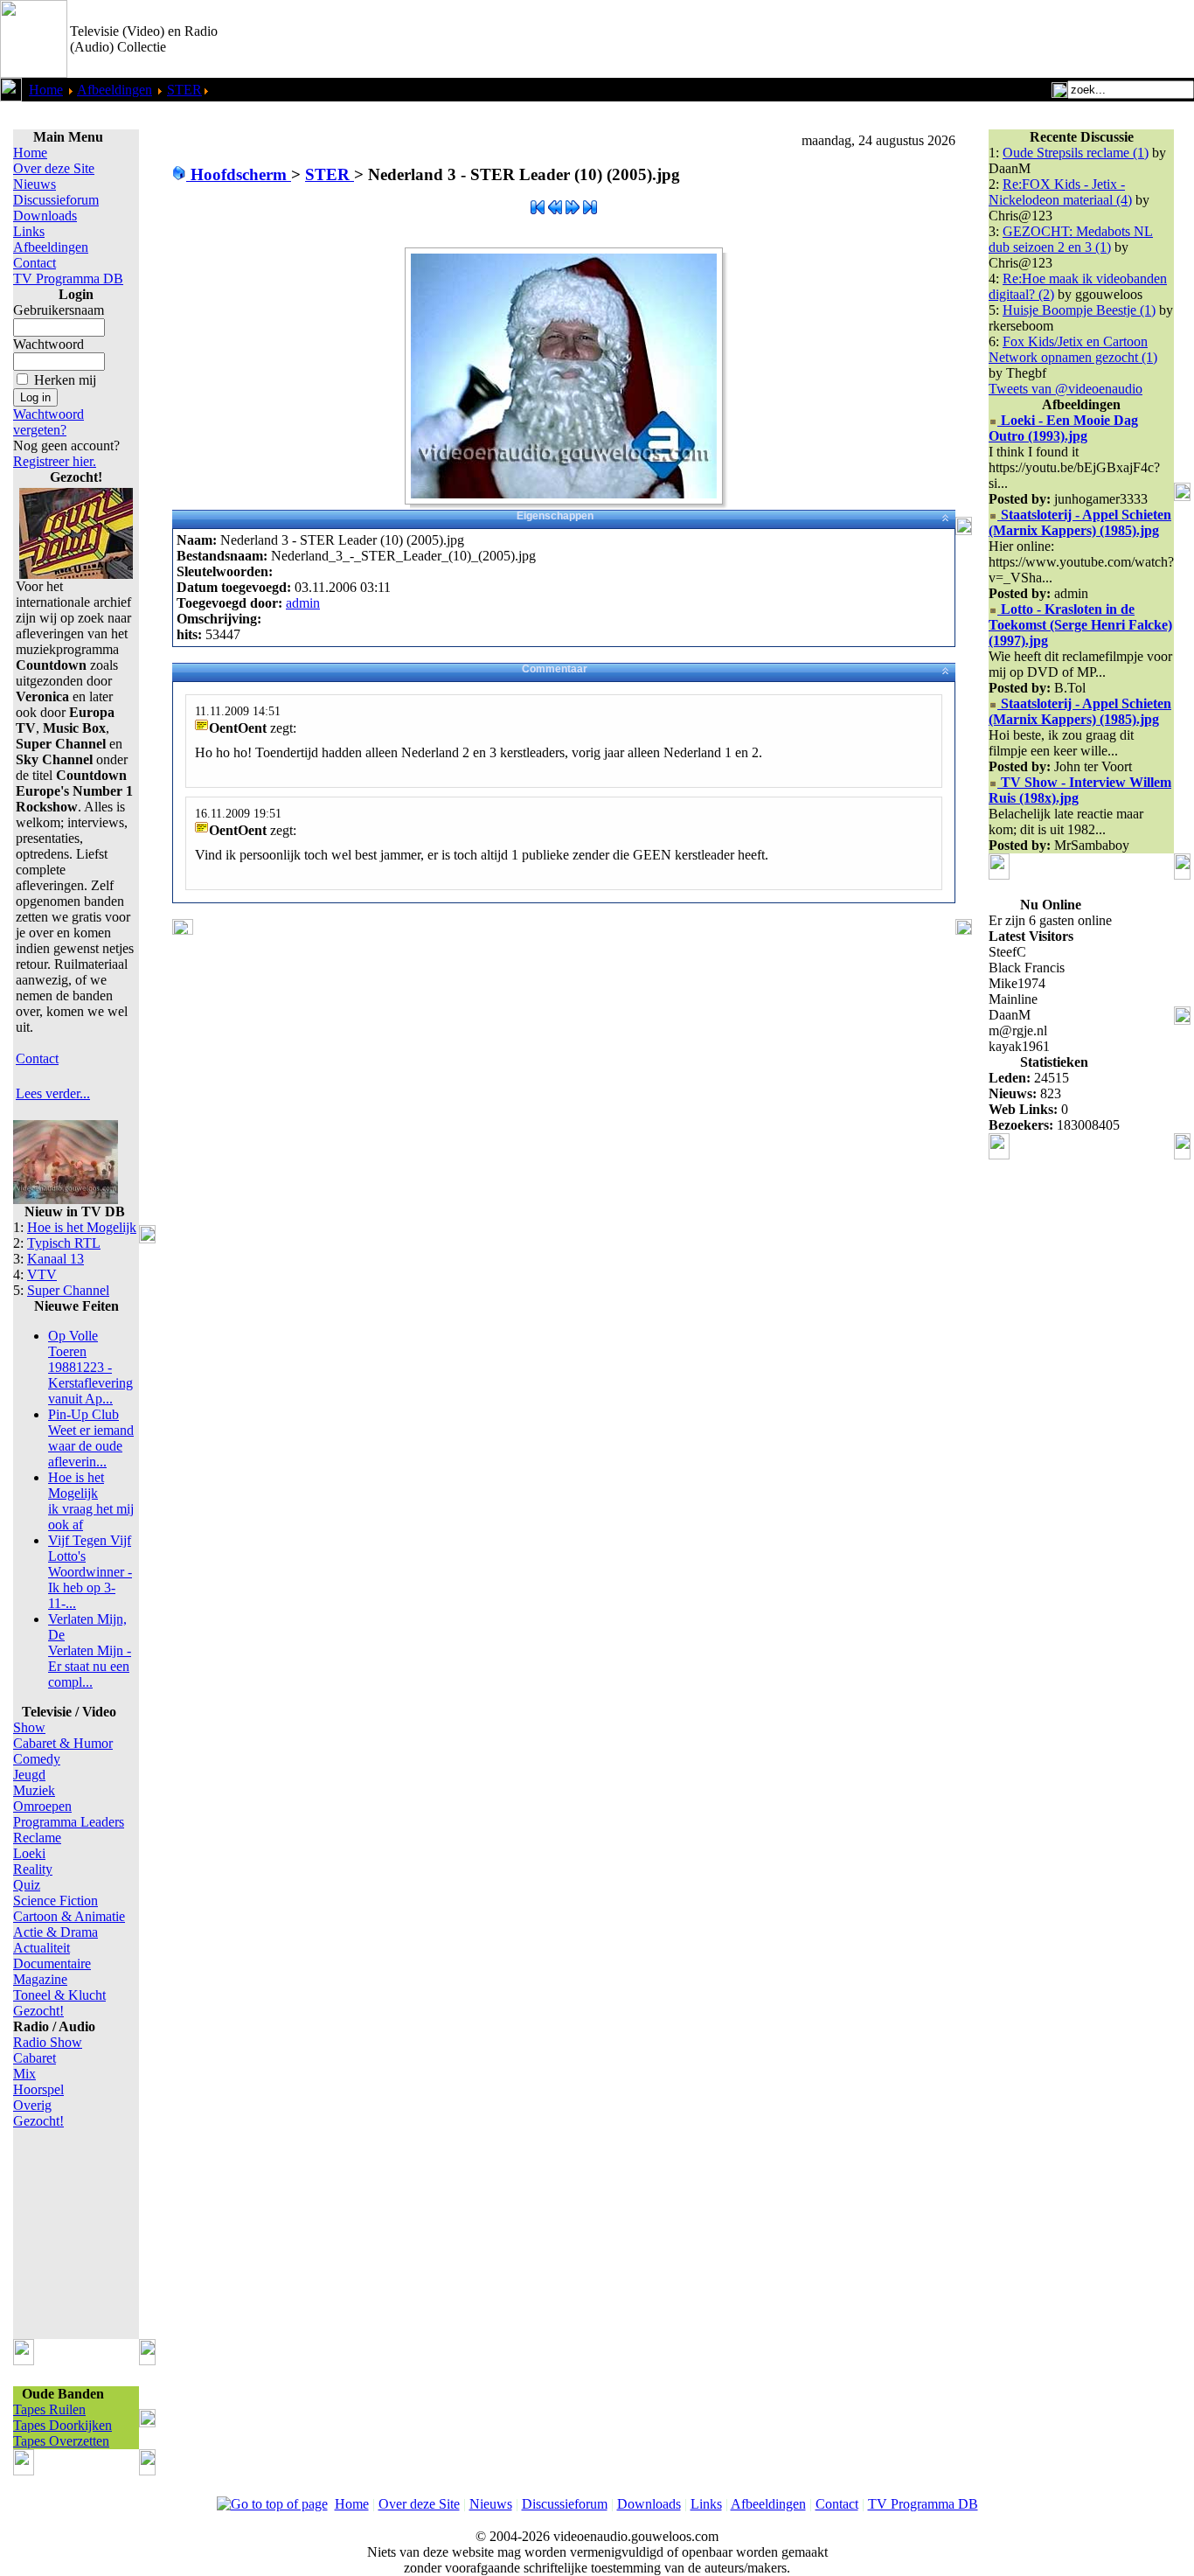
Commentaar (555, 669)
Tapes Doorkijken (62, 2425)
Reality (33, 1869)
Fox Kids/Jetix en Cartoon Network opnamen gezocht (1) (1073, 349)
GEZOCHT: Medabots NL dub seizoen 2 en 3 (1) (1071, 239)
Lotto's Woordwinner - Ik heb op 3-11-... (90, 1572)
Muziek (34, 1790)
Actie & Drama (56, 1932)
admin (303, 603)
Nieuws (35, 184)
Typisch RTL (64, 1243)
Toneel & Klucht (59, 1995)
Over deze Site (54, 168)
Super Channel (68, 1290)
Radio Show (48, 2042)
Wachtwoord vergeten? (49, 422)
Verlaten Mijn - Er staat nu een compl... (90, 1650)
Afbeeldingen (115, 90)
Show (29, 1727)
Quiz (27, 1885)
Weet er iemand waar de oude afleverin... (91, 1438)
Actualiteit (42, 1948)
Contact (35, 263)
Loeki (29, 1853)
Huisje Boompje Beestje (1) (1079, 310)
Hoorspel (38, 2089)
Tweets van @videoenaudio (1066, 389)
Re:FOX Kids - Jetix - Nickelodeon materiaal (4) (1060, 192)
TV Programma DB (68, 278)
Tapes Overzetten (61, 2441)
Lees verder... (53, 1093)
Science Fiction (56, 1901)
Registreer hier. (55, 461)
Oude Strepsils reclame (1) (1076, 153)
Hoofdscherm (239, 174)
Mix (24, 2074)
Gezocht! (38, 2011)
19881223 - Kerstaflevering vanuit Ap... (90, 1367)
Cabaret (35, 2058)
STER (184, 90)
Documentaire (52, 1963)
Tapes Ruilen (49, 2409)
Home (46, 90)
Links (29, 231)
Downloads (45, 216)
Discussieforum (56, 200)
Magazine (40, 1979)
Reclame (37, 1838)
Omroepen (42, 1806)
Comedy (37, 1759)
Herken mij (65, 380)
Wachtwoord (49, 344)
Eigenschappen (555, 516)
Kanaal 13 (56, 1259)
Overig (32, 2105)
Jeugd (29, 1775)
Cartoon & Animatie (69, 1916)
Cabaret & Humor (63, 1743)
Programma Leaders (69, 1822)
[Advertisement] (989, 39)
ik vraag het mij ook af (91, 1501)
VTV (42, 1274)
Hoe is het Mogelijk (82, 1227)
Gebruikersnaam (59, 310)
